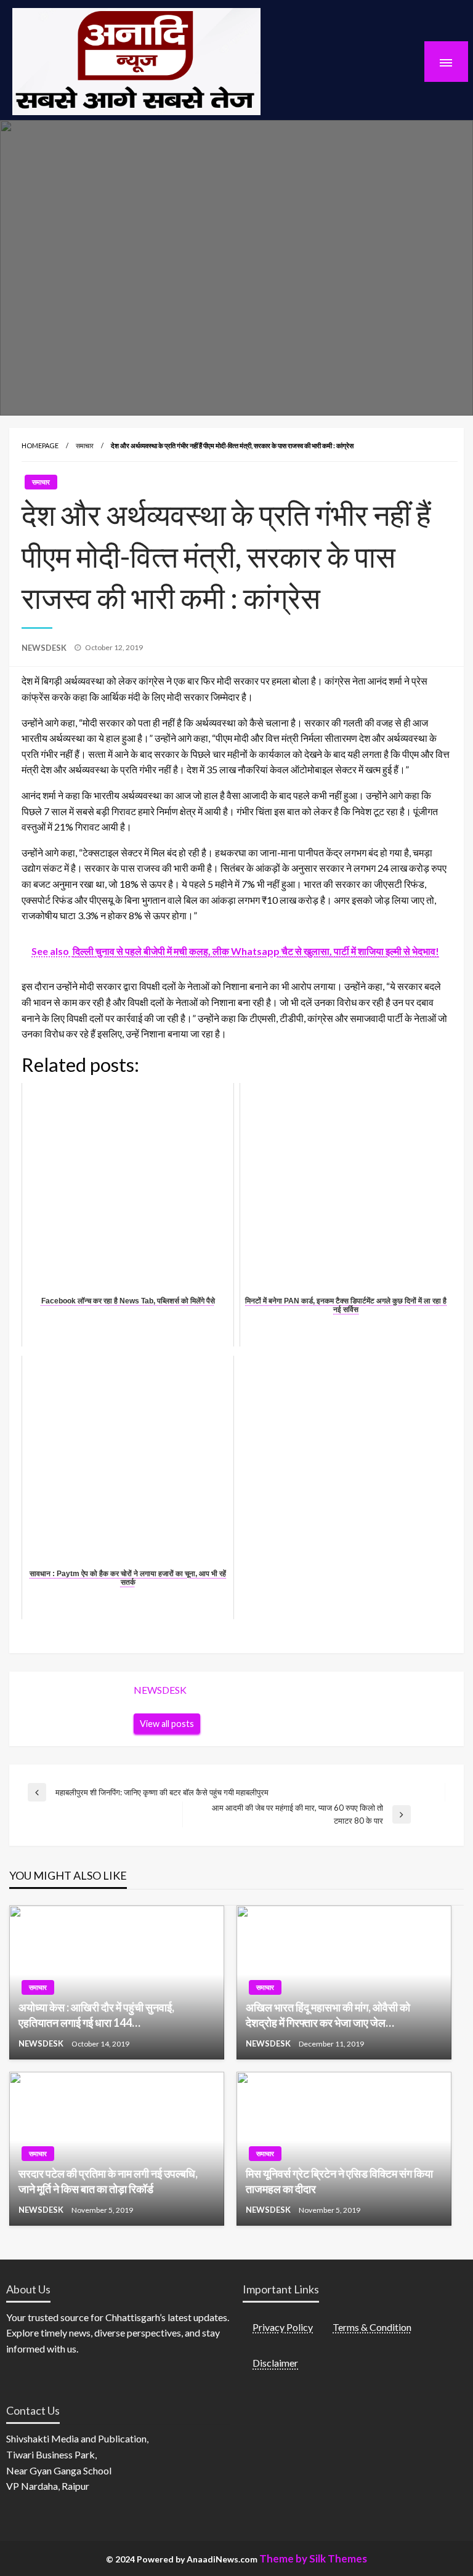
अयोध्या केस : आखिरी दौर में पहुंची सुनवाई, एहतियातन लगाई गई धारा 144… (96, 2015)
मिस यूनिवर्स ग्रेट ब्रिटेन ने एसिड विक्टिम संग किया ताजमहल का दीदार (339, 2181)
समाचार (85, 445)
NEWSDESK (45, 648)
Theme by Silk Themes (313, 2558)
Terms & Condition (372, 2327)
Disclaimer (275, 2363)
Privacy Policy (283, 2327)
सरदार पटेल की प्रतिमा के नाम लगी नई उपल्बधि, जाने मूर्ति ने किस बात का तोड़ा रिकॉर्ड (108, 2181)
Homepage (40, 445)
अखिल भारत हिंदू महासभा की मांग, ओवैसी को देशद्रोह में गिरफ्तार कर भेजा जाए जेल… (328, 2015)
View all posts (167, 1724)
